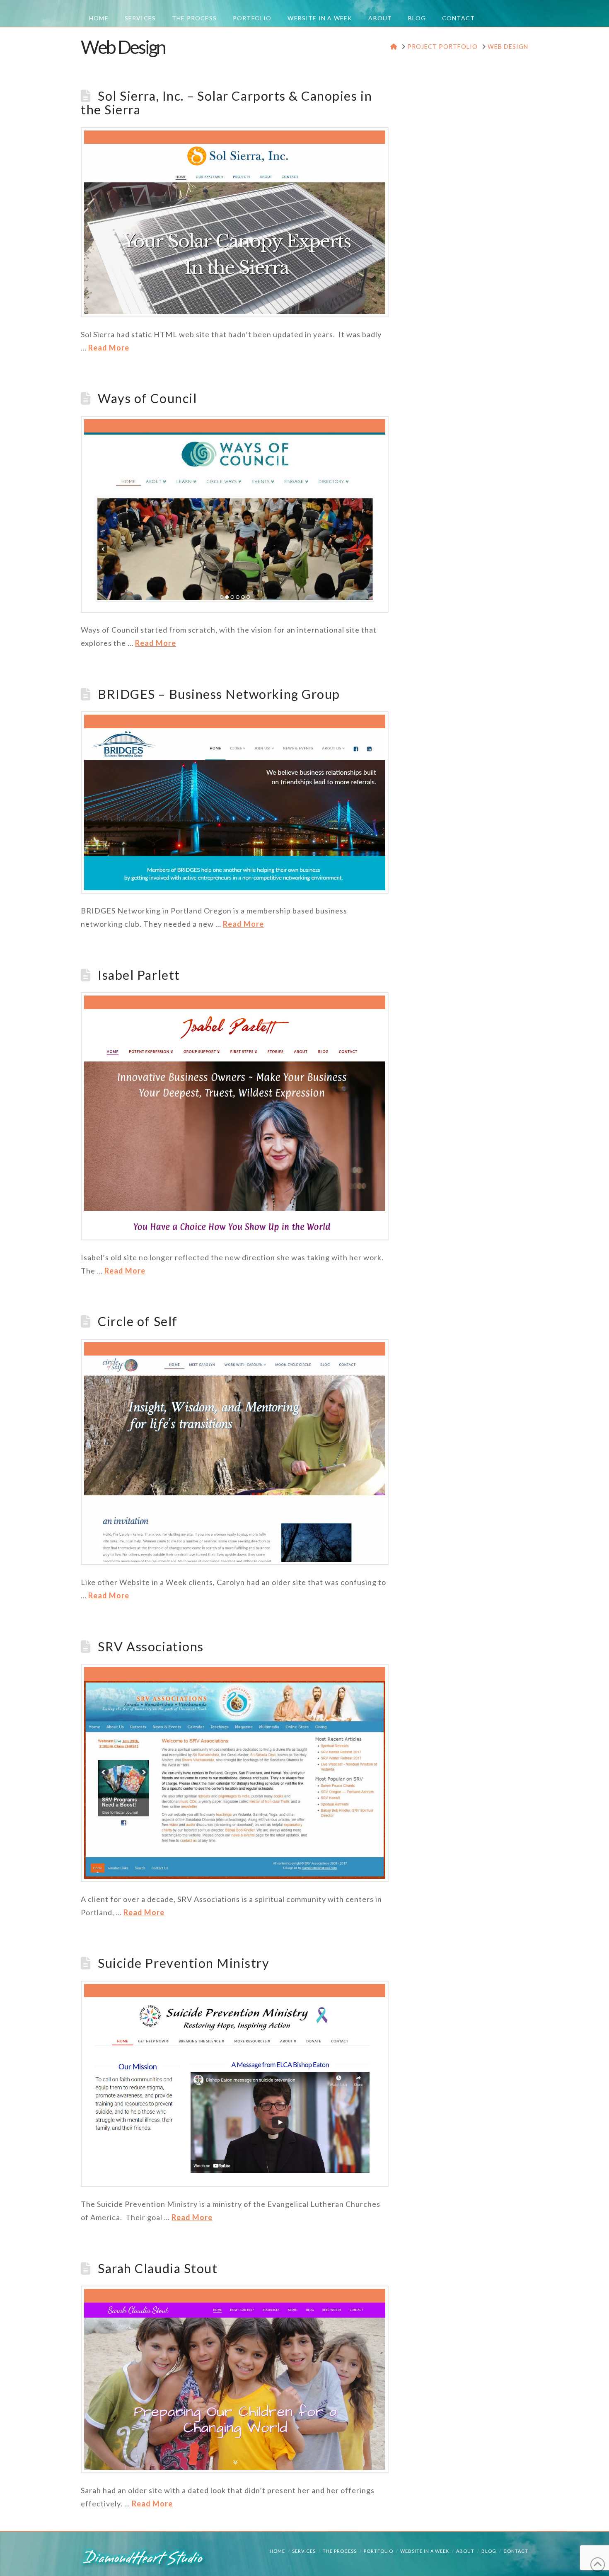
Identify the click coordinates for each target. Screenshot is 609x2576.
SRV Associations (151, 1647)
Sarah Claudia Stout (158, 2268)
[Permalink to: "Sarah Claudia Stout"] (235, 2379)
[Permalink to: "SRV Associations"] (235, 1773)
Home (277, 2551)
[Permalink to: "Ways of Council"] (235, 514)
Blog (489, 2551)
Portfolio (378, 2551)
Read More (109, 348)
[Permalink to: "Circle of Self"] (235, 1452)
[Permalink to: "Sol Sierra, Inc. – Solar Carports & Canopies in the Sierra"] (235, 222)
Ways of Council (147, 398)
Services (304, 2551)
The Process (340, 2551)
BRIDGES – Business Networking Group (219, 694)
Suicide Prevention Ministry (184, 1963)
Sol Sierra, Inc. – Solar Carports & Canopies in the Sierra (226, 103)
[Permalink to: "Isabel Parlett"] (235, 1116)
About (465, 2551)
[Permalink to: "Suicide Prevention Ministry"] (235, 2084)
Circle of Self (138, 1321)
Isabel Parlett (139, 975)
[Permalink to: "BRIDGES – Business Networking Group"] (235, 802)
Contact (516, 2551)
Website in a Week (425, 2551)
